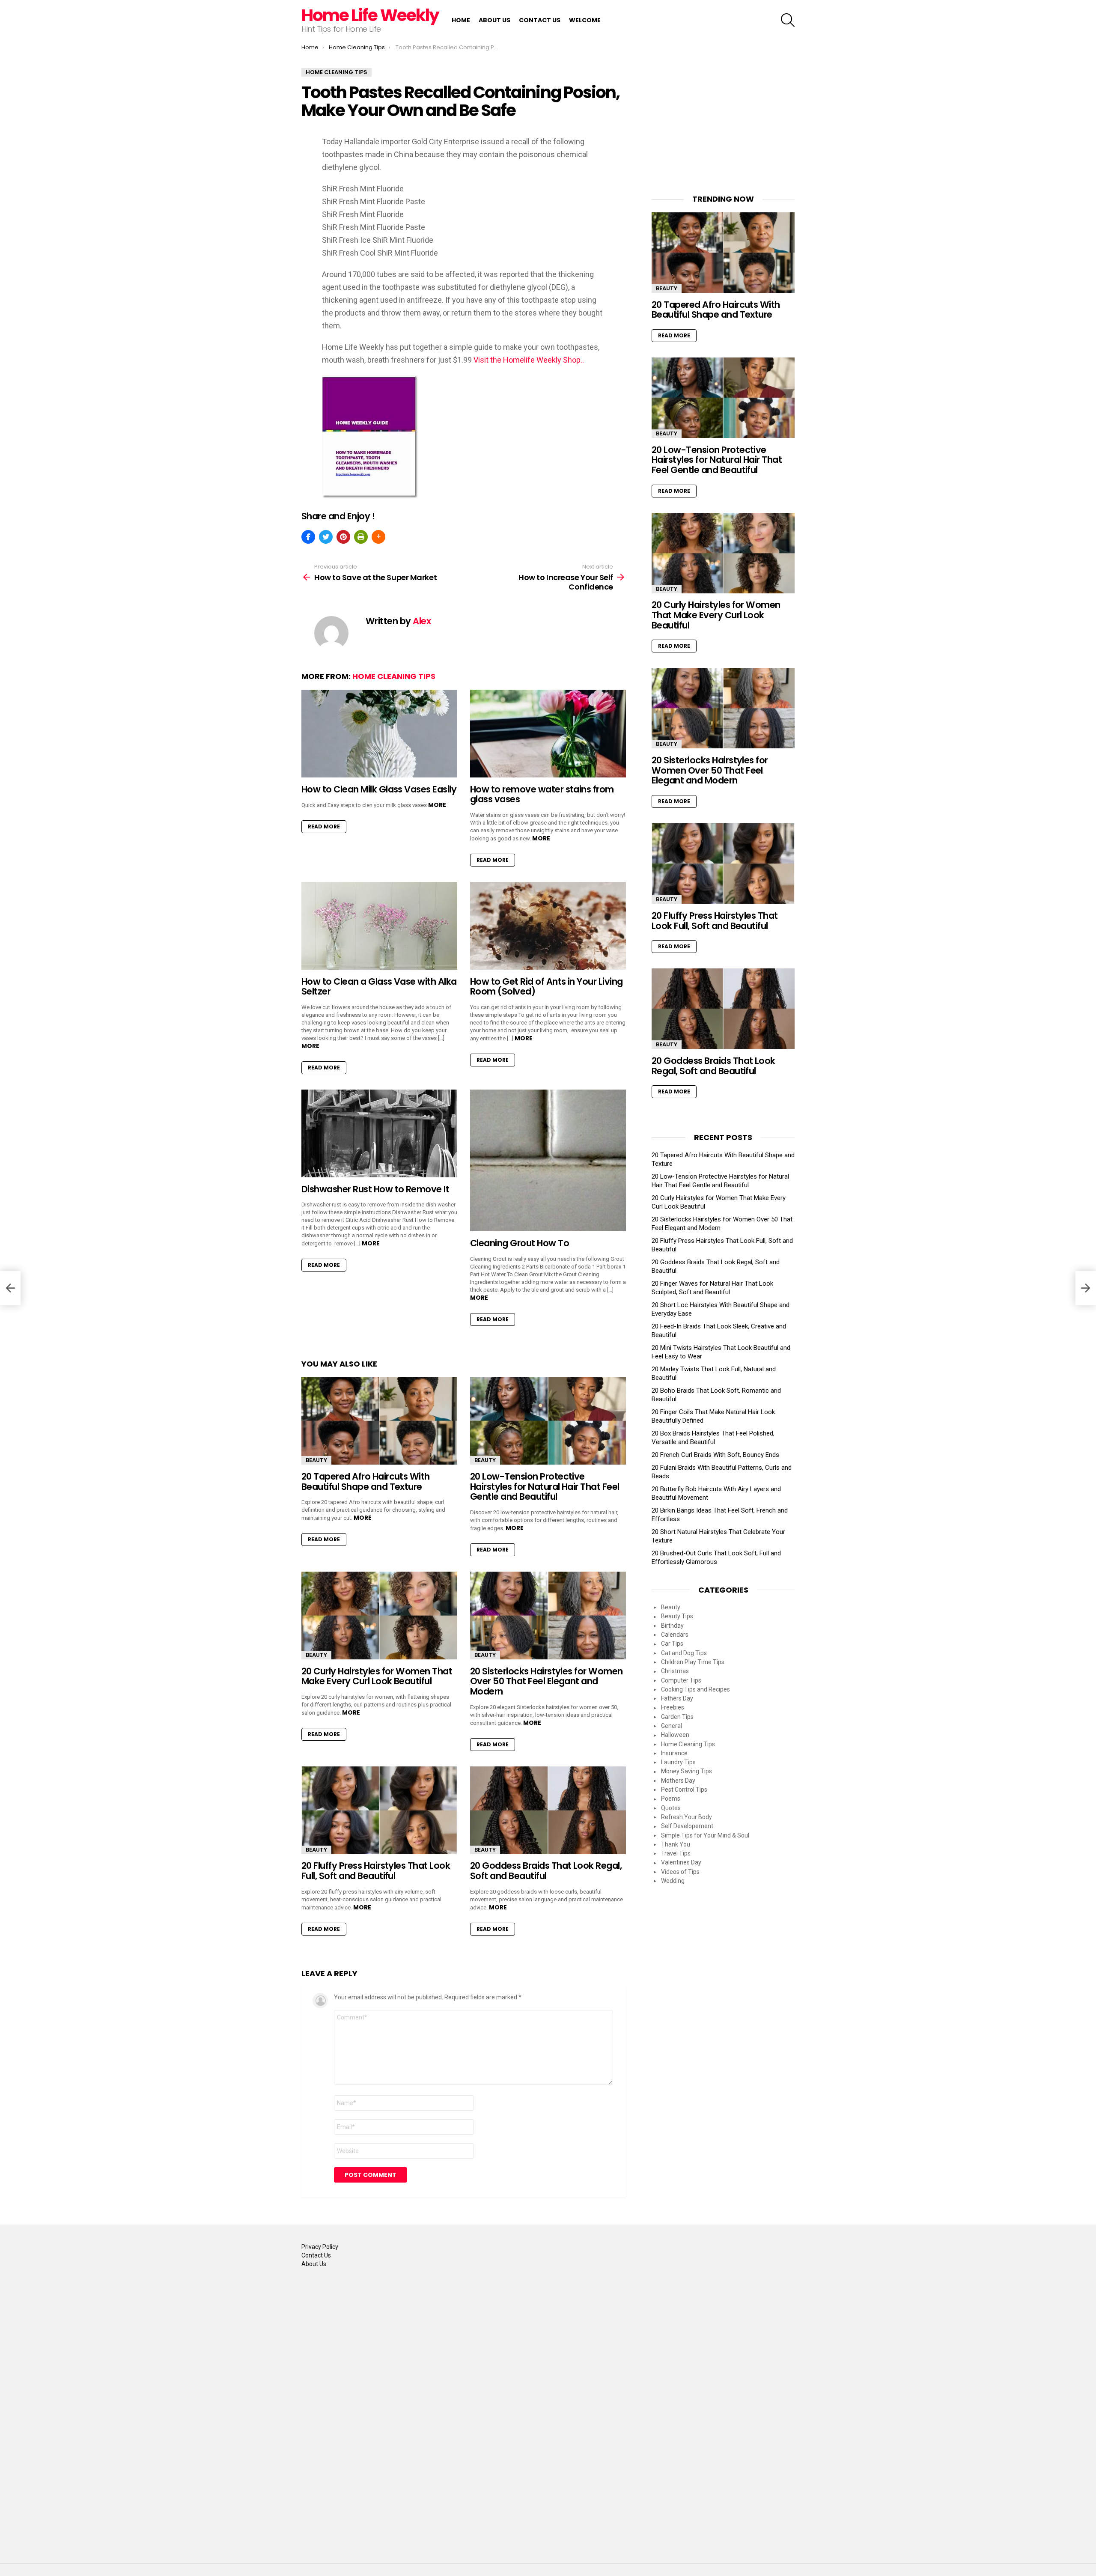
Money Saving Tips (686, 1771)
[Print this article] (361, 537)
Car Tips (672, 1644)
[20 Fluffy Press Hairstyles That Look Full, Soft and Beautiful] (379, 1810)
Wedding (673, 1881)
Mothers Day (678, 1781)
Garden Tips (677, 1717)
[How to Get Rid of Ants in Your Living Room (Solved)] (548, 926)
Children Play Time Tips (693, 1662)
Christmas (675, 1671)
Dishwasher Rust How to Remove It (375, 1189)
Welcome (585, 20)
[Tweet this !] (326, 537)
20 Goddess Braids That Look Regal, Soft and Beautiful (546, 1871)
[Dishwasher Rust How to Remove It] (379, 1133)
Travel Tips (676, 1853)
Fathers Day (677, 1698)
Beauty (316, 1460)
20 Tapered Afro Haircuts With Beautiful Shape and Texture (366, 1482)
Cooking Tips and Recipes (695, 1689)
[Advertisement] (723, 122)
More (437, 805)
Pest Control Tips (684, 1790)
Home (461, 20)
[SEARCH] (788, 20)
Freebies (673, 1707)
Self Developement (687, 1826)
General (672, 1726)
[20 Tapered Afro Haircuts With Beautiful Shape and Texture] (379, 1421)
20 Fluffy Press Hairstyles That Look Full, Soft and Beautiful (376, 1871)
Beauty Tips (677, 1616)
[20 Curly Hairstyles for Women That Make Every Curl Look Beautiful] (379, 1616)
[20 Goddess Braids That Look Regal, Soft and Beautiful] (548, 1810)
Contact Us (540, 20)
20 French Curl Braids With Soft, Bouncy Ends (715, 1455)
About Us (494, 20)
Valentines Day (681, 1862)
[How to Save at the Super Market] (10, 1288)
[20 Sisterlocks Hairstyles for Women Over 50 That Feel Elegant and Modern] (548, 1616)
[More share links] (378, 537)
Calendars (675, 1635)
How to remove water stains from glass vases (542, 794)
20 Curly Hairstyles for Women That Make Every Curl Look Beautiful (377, 1676)
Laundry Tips (678, 1762)
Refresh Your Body (686, 1817)
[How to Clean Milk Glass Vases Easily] (379, 734)
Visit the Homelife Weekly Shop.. (529, 360)
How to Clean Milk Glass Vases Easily (379, 789)
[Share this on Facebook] (308, 537)
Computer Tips (681, 1680)
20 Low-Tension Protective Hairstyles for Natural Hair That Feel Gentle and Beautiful (545, 1486)
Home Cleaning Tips (394, 676)
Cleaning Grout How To (520, 1243)
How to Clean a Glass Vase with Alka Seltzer (379, 987)
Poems (671, 1799)
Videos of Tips (680, 1872)
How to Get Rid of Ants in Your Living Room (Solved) (547, 987)
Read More (324, 826)
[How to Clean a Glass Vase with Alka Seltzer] (379, 926)
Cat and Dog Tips (684, 1653)
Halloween (675, 1735)
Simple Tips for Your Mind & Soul (705, 1835)
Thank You (676, 1844)
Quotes (671, 1808)
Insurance (674, 1753)
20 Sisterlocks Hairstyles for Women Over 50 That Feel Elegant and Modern (547, 1681)
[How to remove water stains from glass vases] (548, 734)
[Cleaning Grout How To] (548, 1161)
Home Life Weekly (370, 15)
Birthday (672, 1626)
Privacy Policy (320, 2247)
